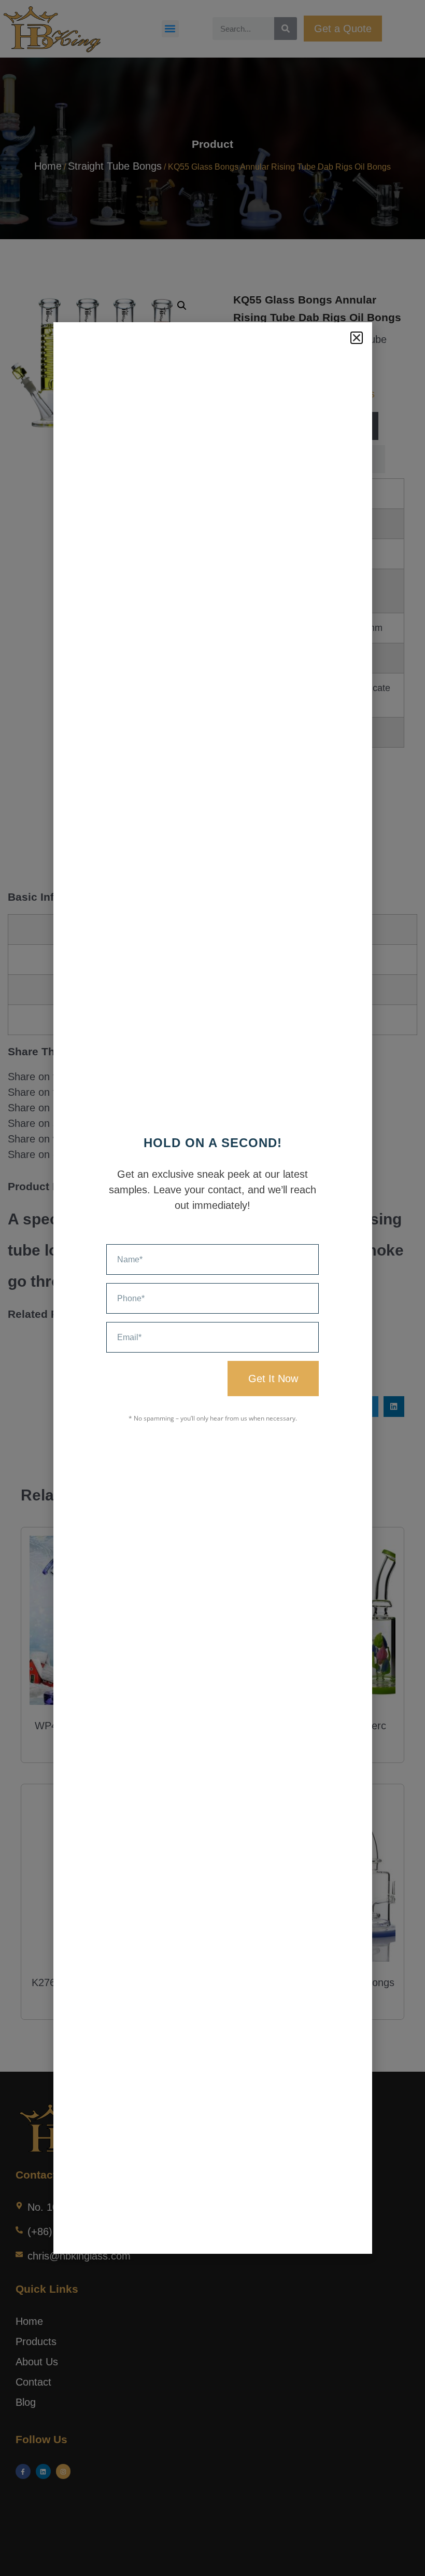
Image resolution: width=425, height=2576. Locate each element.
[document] (212, 1288)
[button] (357, 338)
